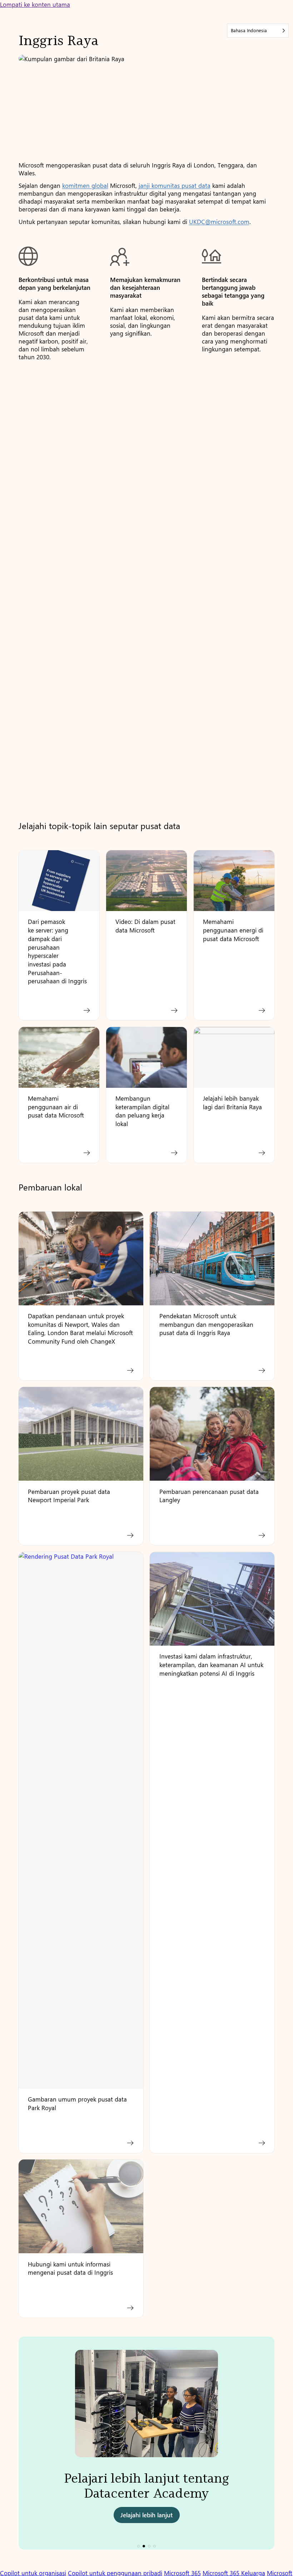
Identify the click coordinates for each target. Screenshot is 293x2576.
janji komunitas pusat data (175, 185)
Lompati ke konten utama (35, 4)
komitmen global (85, 185)
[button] (138, 2546)
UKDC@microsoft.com (219, 221)
